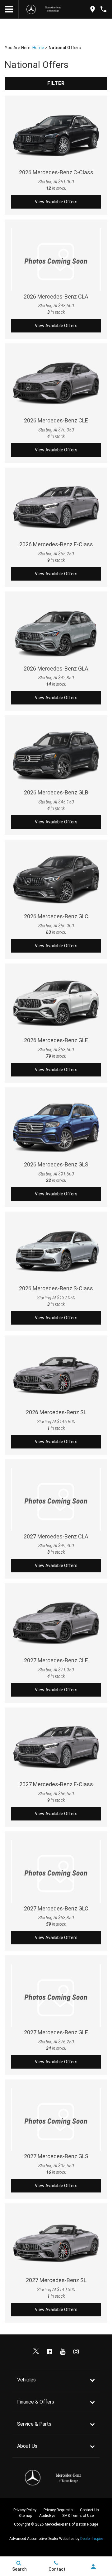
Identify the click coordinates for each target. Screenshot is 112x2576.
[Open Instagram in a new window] (76, 2352)
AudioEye (47, 2516)
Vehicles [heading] (26, 2380)
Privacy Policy (25, 2510)
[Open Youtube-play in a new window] (63, 2352)
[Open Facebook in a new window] (49, 2352)
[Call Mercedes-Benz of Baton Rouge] (103, 9)
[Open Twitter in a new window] (36, 2352)
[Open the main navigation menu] (9, 9)
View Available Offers (56, 202)
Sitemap (25, 2516)
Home (38, 48)
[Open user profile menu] (93, 2567)
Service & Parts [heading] (34, 2424)
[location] (93, 9)
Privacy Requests (58, 2510)
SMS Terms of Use (78, 2516)
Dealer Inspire (92, 2539)
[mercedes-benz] (31, 9)
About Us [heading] (27, 2446)
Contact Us (89, 2510)
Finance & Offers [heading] (36, 2402)
